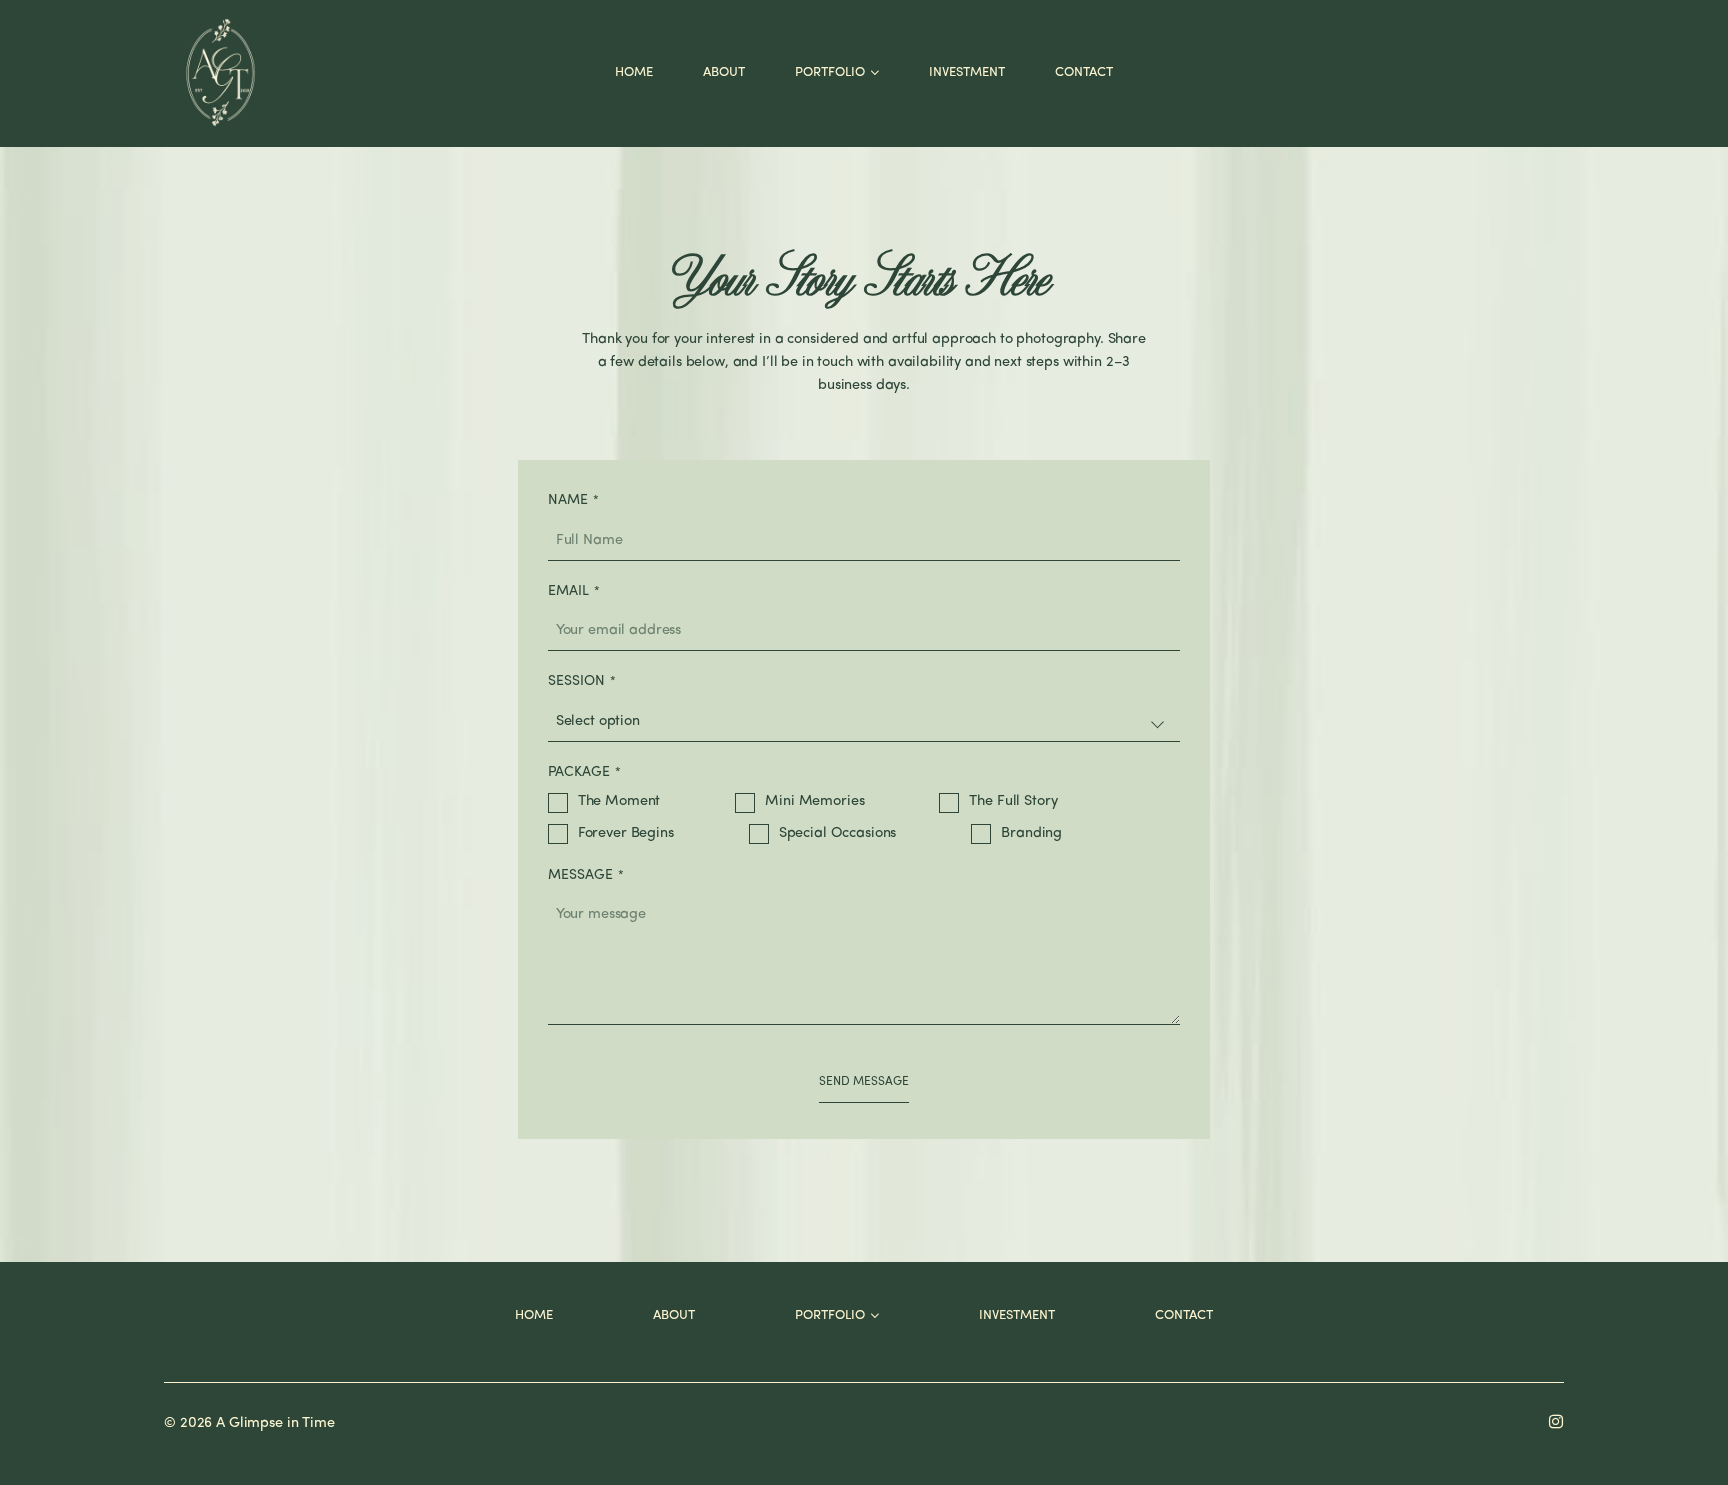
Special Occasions (838, 833)
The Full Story (1013, 801)
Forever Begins (626, 833)
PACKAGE (579, 772)
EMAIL (568, 591)
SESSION (576, 681)
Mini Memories (814, 801)
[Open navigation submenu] (875, 73)
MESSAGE (580, 875)
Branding (1031, 833)
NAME (568, 500)
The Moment (619, 801)
